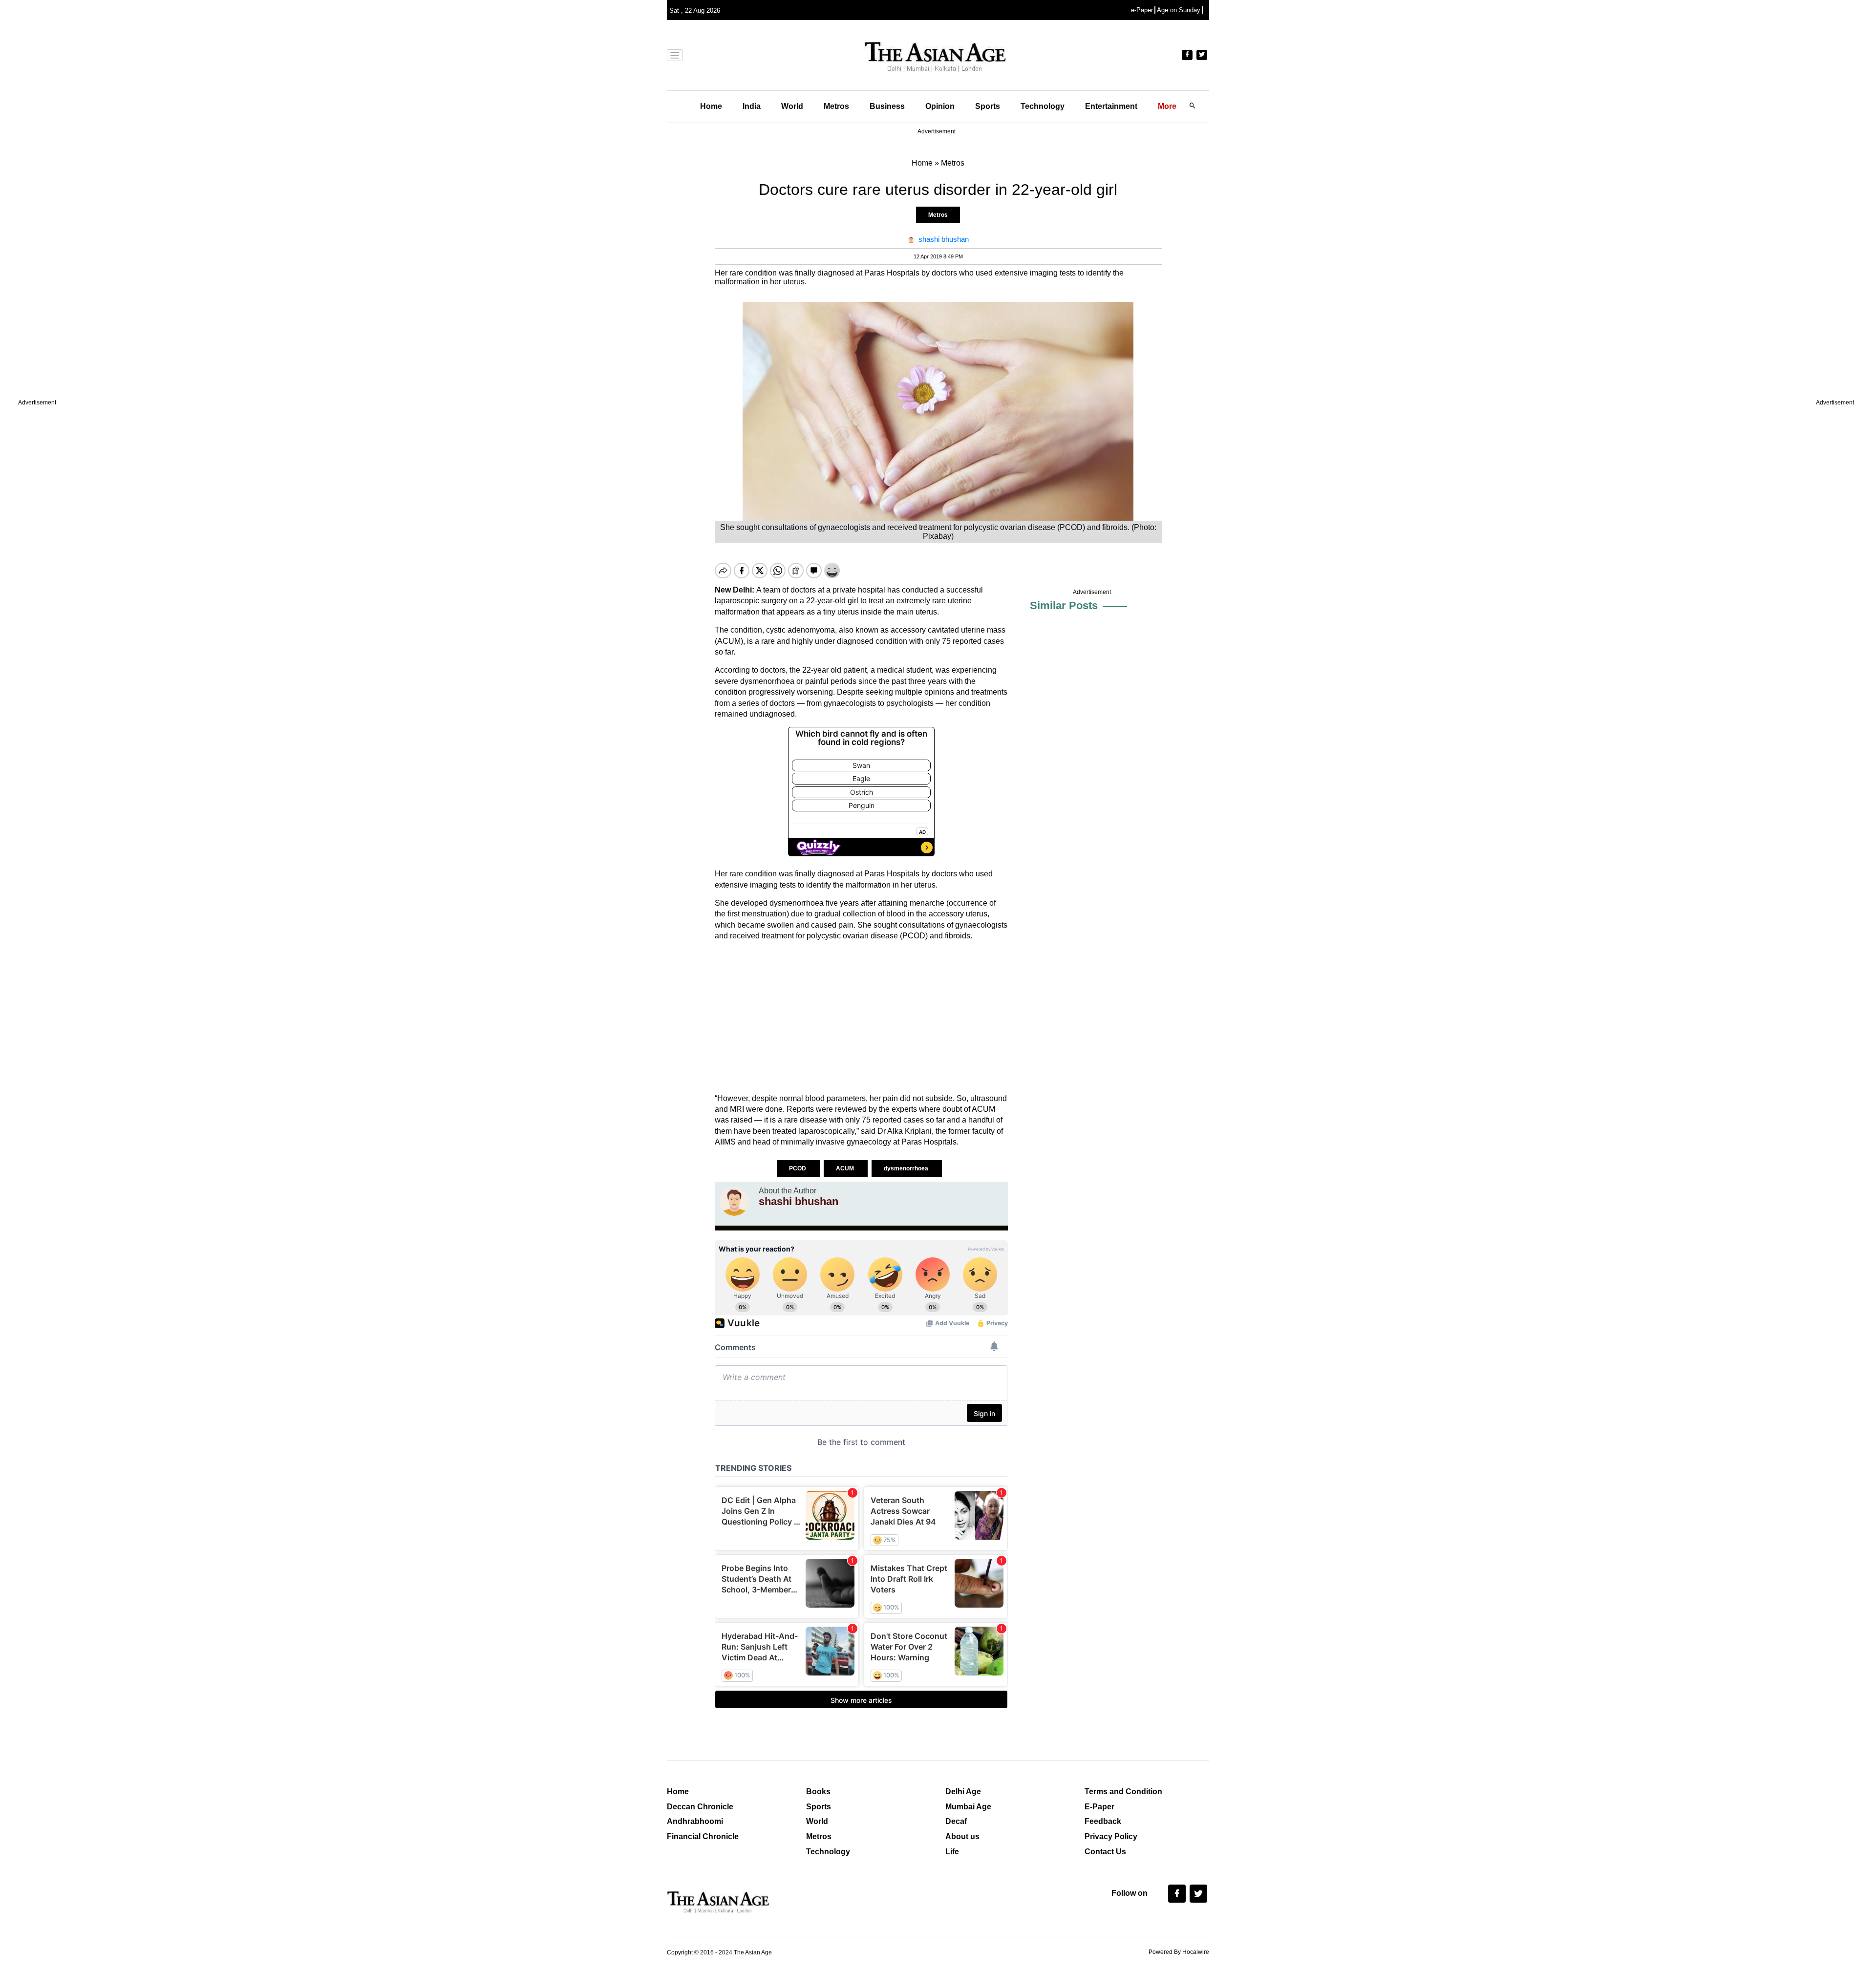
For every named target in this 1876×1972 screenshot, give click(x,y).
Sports (988, 106)
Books (818, 1792)
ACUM (846, 1168)
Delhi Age (963, 1792)
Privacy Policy (1111, 1836)
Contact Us (1105, 1852)
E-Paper (1099, 1807)
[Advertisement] (861, 1018)
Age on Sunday (1179, 10)
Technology (1043, 106)
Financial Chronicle (703, 1836)
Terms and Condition (1123, 1792)
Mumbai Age (968, 1807)
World (792, 106)
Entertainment (1111, 106)
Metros (836, 106)
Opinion (940, 106)
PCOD (798, 1168)
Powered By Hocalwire (1179, 1952)
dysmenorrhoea (907, 1168)
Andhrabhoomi (695, 1821)
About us (962, 1836)
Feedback (1103, 1821)
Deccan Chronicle (700, 1807)
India (752, 106)
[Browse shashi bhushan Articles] (734, 1201)
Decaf (956, 1821)
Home (711, 106)
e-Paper (1142, 10)
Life (952, 1852)
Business (887, 106)
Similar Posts (1064, 605)
